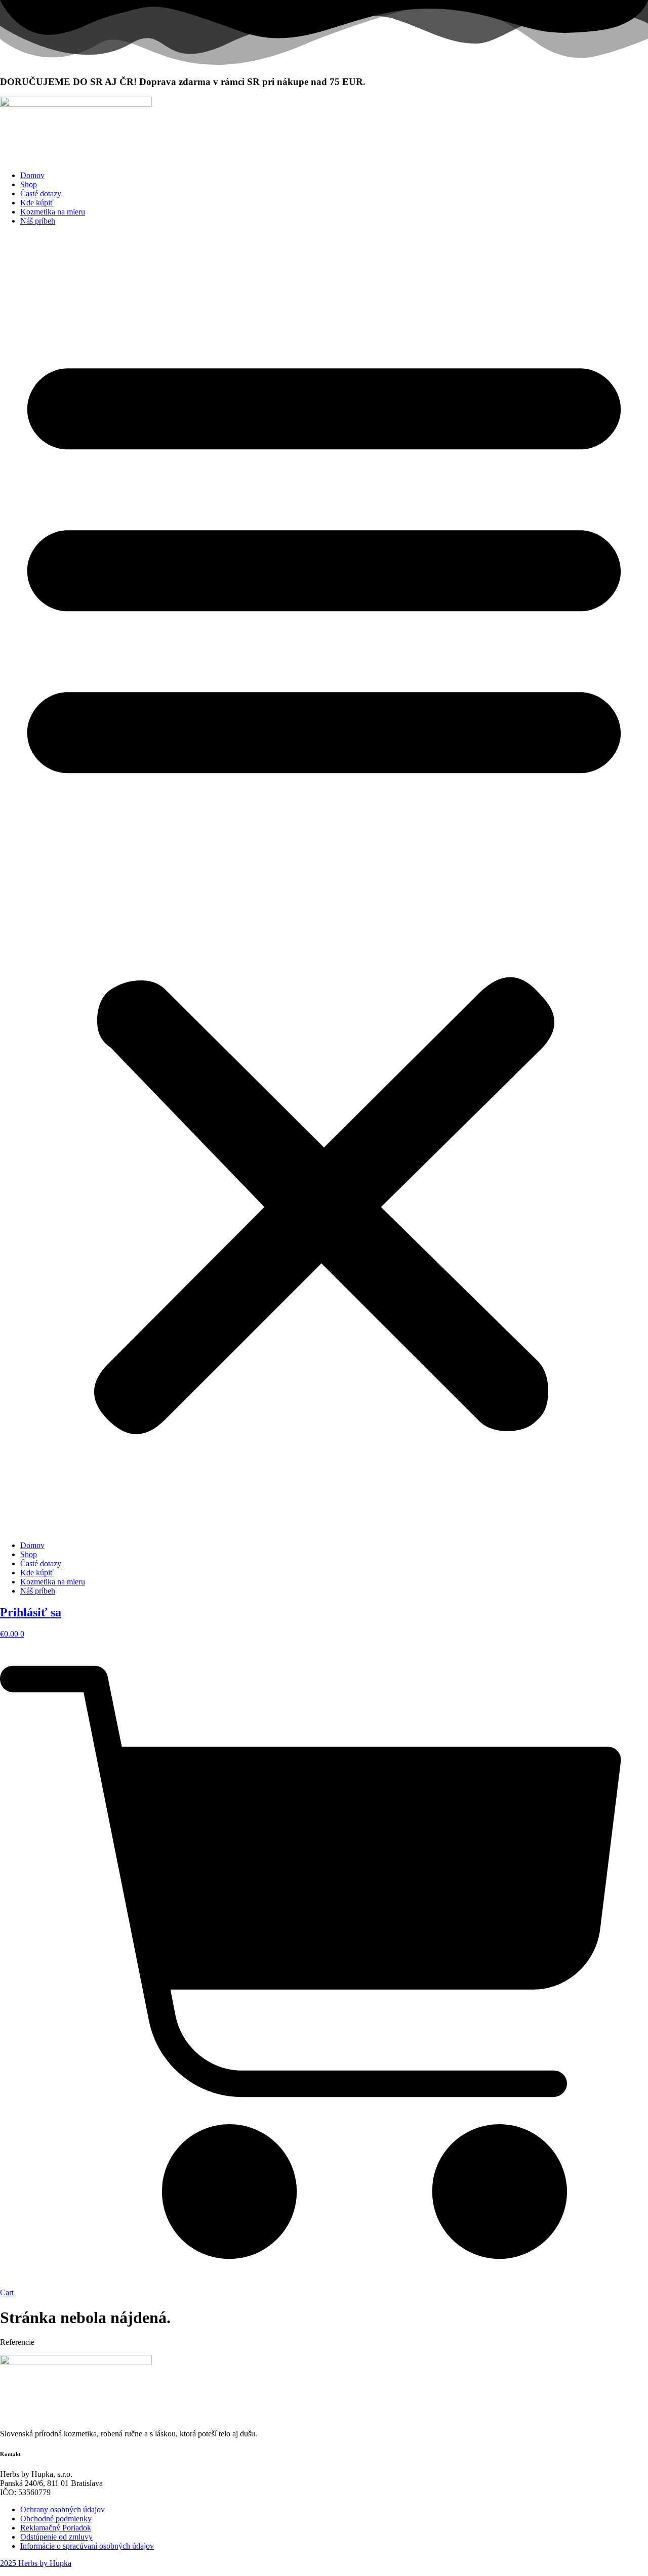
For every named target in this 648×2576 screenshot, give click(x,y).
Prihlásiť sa (31, 1612)
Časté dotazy (41, 194)
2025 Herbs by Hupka (36, 2563)
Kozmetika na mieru (53, 212)
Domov (32, 175)
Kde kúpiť (37, 203)
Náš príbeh (38, 221)
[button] (324, 883)
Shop (29, 184)
